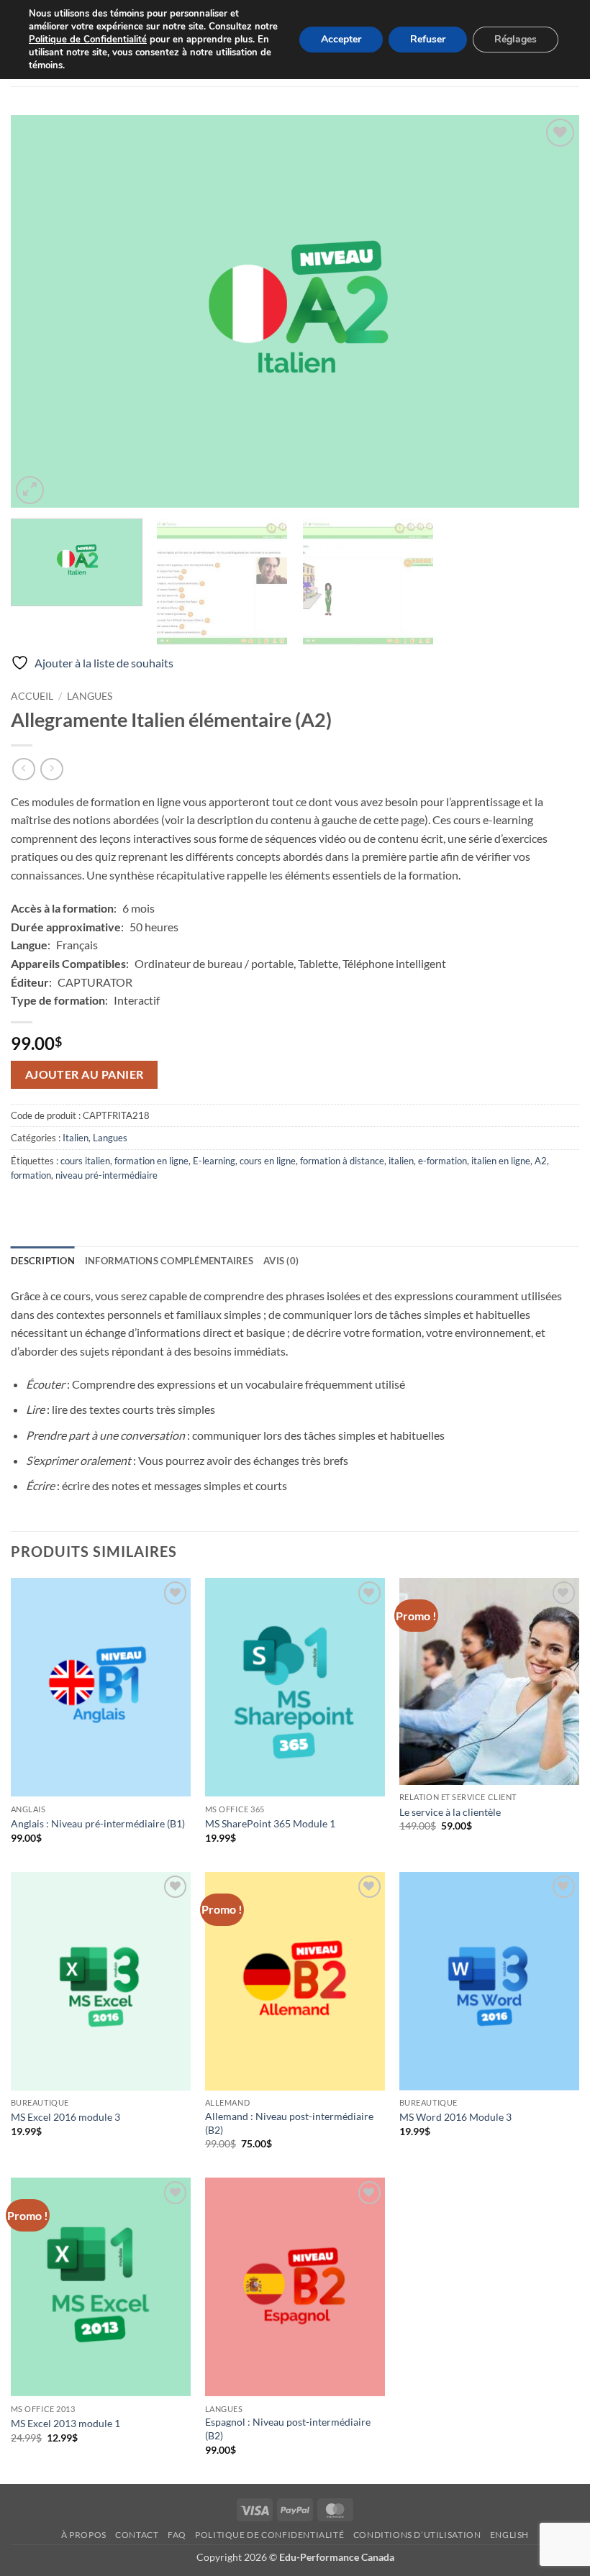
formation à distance (342, 1161)
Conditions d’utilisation (417, 2535)
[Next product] (23, 769)
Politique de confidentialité (269, 2535)
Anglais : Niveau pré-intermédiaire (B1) (98, 1823)
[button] (30, 490)
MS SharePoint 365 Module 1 (270, 1823)
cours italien (85, 1161)
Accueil (32, 696)
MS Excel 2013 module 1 (65, 2423)
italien (401, 1161)
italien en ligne (501, 1161)
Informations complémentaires (169, 1261)
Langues (90, 696)
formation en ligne (151, 1161)
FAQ (177, 2535)
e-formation (442, 1161)
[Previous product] (51, 769)
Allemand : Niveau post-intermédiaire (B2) (289, 2123)
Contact (137, 2535)
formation (31, 1175)
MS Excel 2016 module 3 (65, 2117)
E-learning (214, 1161)
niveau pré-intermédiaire (106, 1175)
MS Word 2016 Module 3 (455, 2117)
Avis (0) (281, 1261)
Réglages (516, 39)
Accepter (341, 39)
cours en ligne (268, 1161)
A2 (541, 1161)
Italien (76, 1138)
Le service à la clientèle (450, 1812)
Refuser (428, 39)
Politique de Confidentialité (88, 40)
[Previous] (40, 311)
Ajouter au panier (85, 1074)
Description (43, 1261)
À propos (84, 2535)
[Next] (550, 311)
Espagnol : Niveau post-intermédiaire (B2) (288, 2429)
